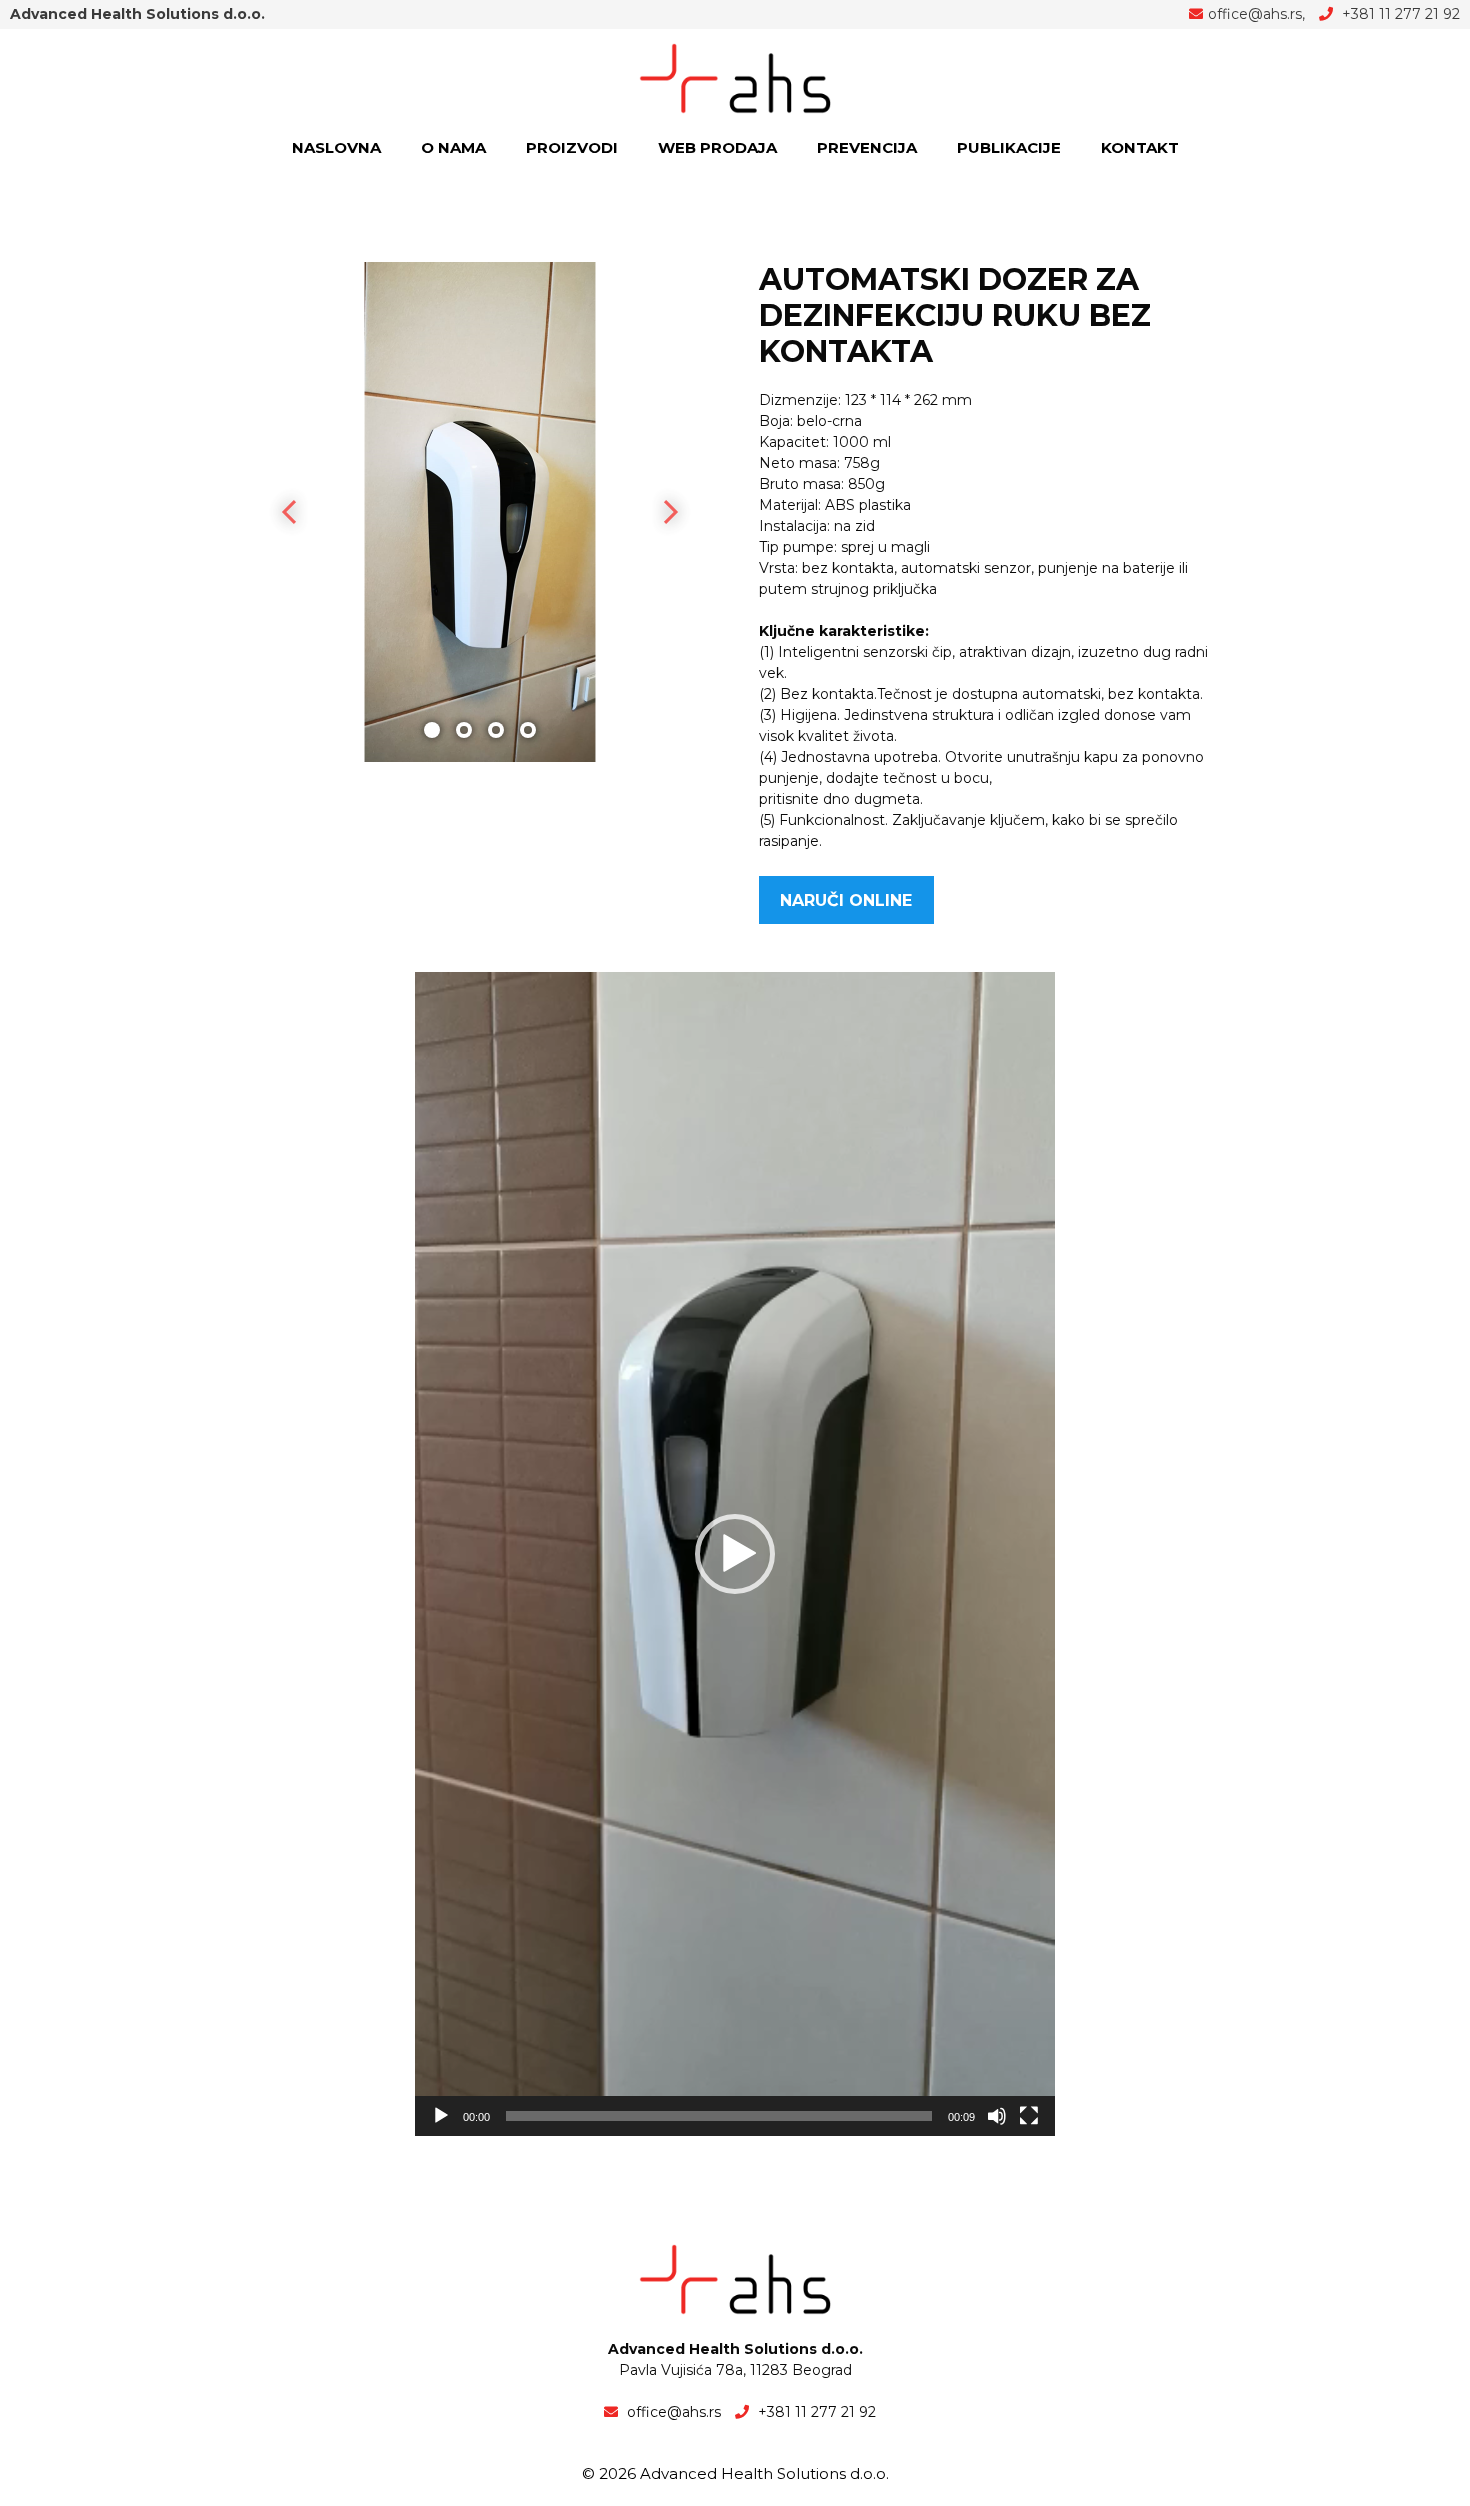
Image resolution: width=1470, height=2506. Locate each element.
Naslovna (336, 147)
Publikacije (1009, 147)
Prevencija (867, 147)
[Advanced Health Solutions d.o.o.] (735, 77)
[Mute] (997, 2116)
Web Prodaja (717, 147)
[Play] (441, 2116)
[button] (735, 1554)
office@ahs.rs (1255, 14)
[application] (735, 1554)
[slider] (719, 2116)
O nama (453, 147)
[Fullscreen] (1029, 2116)
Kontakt (1140, 147)
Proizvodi (572, 147)
